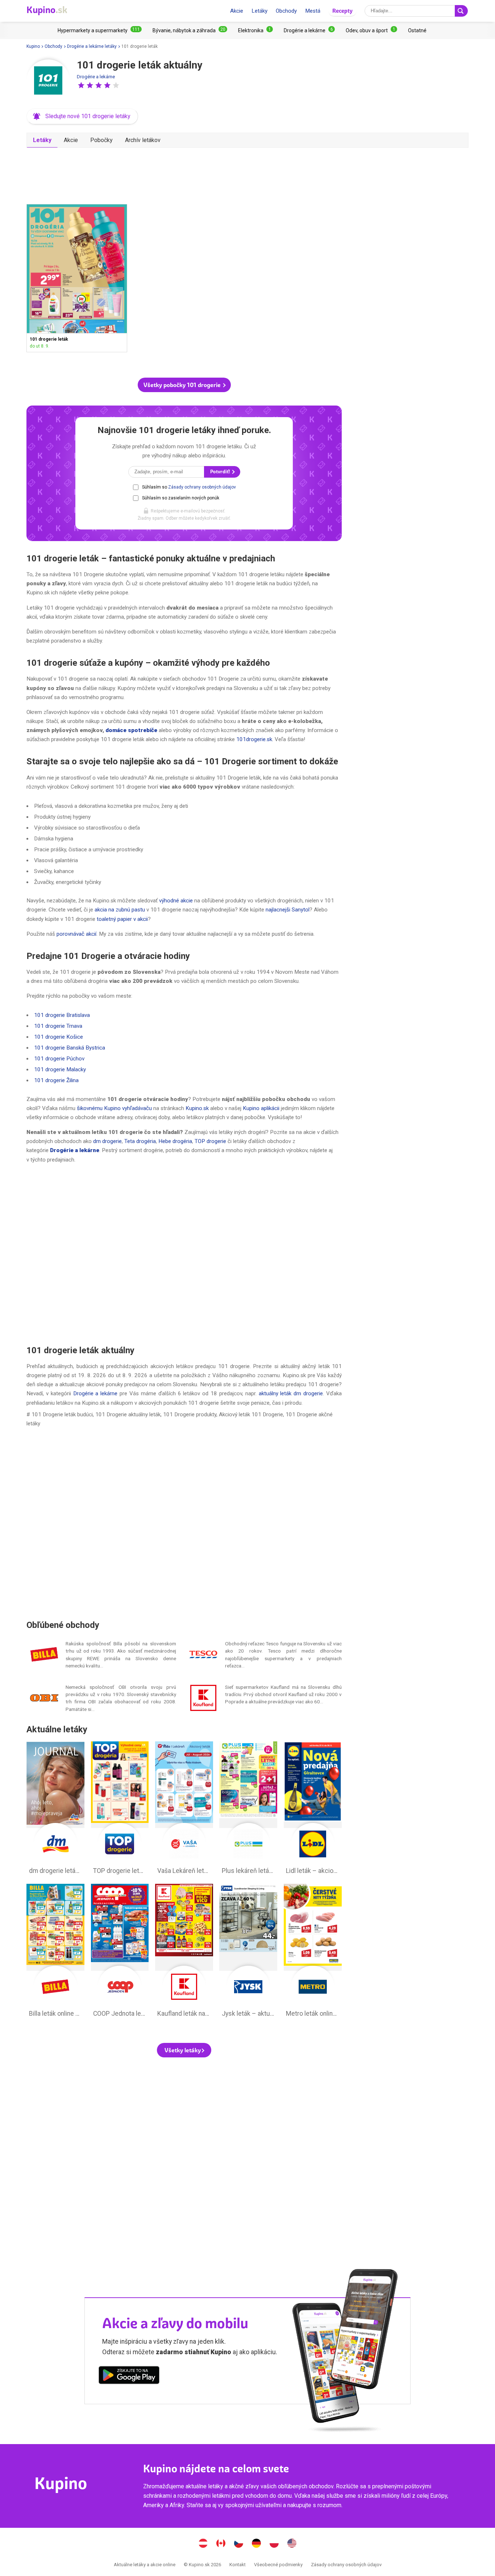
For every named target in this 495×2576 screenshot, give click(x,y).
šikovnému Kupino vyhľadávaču (114, 1108)
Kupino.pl (274, 2544)
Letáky (259, 11)
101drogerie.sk (254, 739)
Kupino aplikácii (261, 1108)
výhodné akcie (176, 901)
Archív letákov (143, 140)
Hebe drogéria (175, 1141)
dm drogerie (107, 1141)
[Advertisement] (184, 173)
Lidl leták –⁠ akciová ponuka (313, 1810)
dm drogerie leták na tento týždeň (55, 1810)
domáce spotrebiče (131, 730)
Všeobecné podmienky (278, 2565)
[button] (81, 85)
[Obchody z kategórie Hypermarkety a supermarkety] (100, 30)
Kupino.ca (221, 2544)
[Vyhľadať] (461, 11)
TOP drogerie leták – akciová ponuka (120, 1810)
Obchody (286, 11)
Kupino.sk (197, 1108)
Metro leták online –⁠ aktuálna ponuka (313, 1952)
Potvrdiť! (221, 472)
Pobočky (101, 140)
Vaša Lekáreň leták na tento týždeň (184, 1810)
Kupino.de (257, 2544)
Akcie (237, 11)
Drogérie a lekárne (96, 77)
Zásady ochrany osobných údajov (202, 487)
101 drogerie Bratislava (62, 1015)
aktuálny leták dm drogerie (291, 1393)
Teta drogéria (140, 1141)
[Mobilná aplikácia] (129, 2376)
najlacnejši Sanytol (288, 910)
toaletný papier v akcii (122, 919)
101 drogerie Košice (59, 1037)
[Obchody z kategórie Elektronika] (255, 30)
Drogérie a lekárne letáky (92, 46)
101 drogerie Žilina (56, 1080)
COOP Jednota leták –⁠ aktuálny (120, 1952)
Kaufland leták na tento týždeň (184, 1952)
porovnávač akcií (76, 934)
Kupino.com (292, 2544)
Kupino (33, 46)
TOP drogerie (210, 1141)
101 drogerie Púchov (59, 1059)
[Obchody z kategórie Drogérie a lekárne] (309, 30)
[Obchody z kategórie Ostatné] (417, 30)
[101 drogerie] (48, 81)
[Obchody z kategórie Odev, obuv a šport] (371, 30)
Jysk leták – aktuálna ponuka (248, 1952)
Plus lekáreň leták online (248, 1810)
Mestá (313, 11)
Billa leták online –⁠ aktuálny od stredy (55, 1952)
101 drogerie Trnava (58, 1026)
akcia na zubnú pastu (120, 910)
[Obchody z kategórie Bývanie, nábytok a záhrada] (190, 30)
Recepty (342, 11)
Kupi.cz (239, 2544)
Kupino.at (203, 2544)
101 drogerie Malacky (60, 1069)
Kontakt (238, 2565)
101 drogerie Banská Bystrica (70, 1048)
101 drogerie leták (77, 278)
